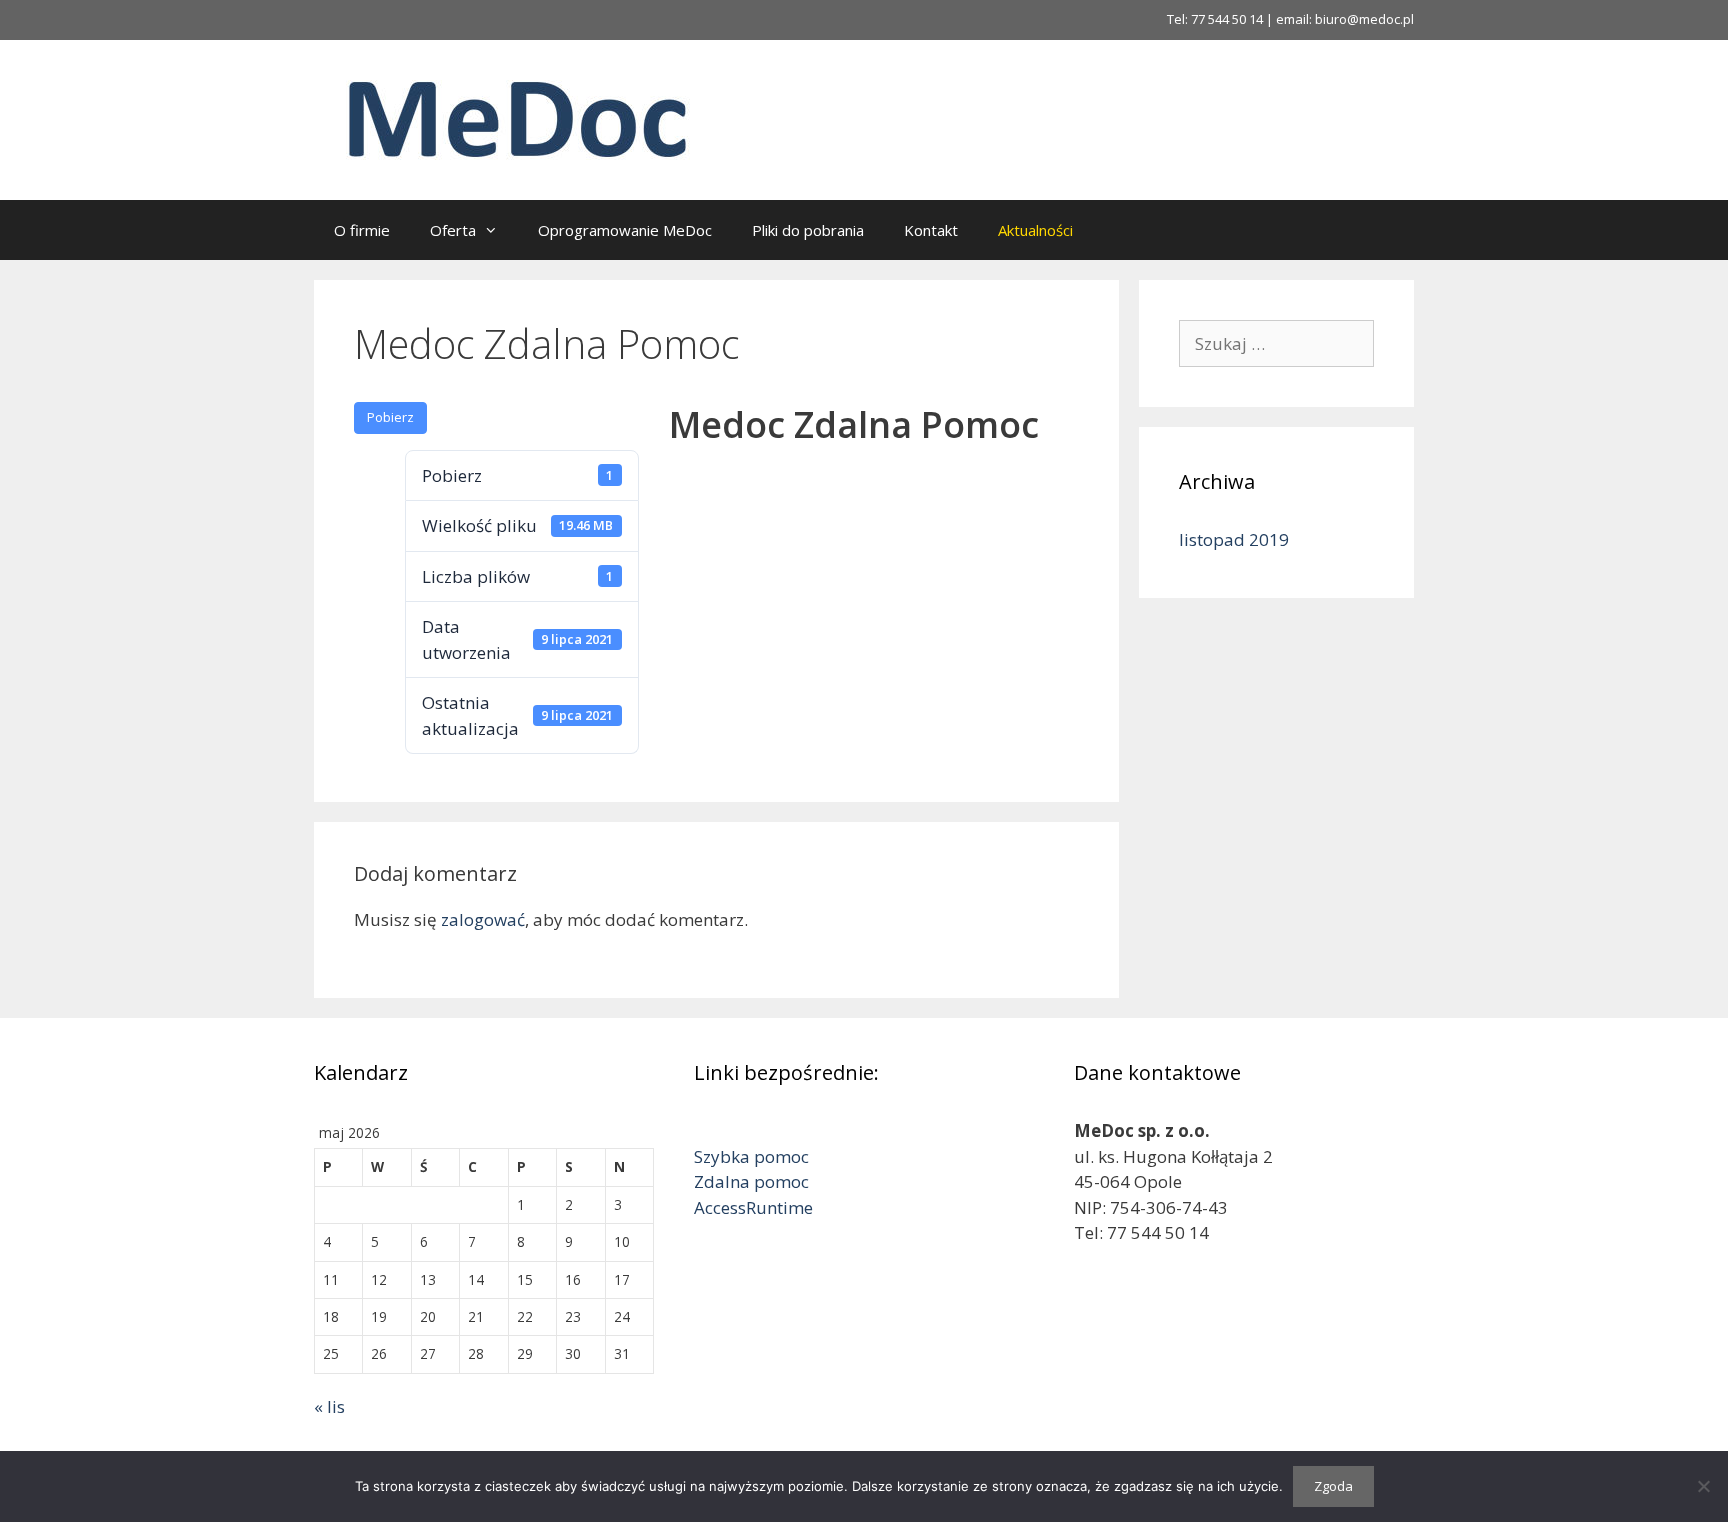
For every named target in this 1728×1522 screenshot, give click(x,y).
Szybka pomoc (751, 1156)
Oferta (453, 230)
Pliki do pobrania (808, 230)
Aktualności (1035, 230)
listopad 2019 (1234, 539)
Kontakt (931, 230)
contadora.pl (1146, 1270)
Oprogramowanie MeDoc (625, 230)
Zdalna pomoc (751, 1181)
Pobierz (390, 417)
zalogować (483, 919)
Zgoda (1333, 1486)
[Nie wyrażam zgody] (1703, 1486)
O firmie (362, 230)
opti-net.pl (1332, 1267)
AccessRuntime (753, 1207)
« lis (329, 1406)
